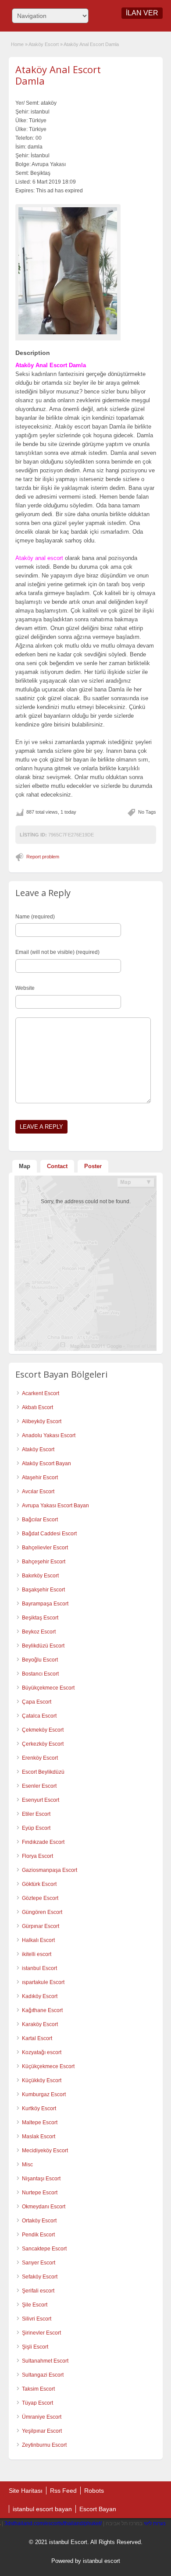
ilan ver (142, 13)
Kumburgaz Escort (44, 2094)
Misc (27, 2165)
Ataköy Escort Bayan (46, 1463)
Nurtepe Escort (40, 2193)
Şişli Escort (35, 2347)
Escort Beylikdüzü (43, 1772)
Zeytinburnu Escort (44, 2445)
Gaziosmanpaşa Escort (50, 1870)
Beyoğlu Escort (40, 1660)
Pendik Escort (38, 2235)
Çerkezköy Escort (43, 1744)
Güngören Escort (42, 1912)
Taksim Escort (38, 2389)
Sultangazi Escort (43, 2375)
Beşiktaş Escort (40, 1618)
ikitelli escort (37, 1954)
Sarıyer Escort (39, 2263)
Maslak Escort (39, 2137)
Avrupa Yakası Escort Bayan (55, 1506)
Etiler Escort (36, 1814)
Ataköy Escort (44, 44)
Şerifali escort (38, 2291)
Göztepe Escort (40, 1898)
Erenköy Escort (40, 1758)
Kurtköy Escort (39, 2108)
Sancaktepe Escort (44, 2249)
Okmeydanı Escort (44, 2207)
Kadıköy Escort (40, 1996)
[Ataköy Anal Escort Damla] (68, 271)
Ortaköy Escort (39, 2221)
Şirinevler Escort (41, 2333)
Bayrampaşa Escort (45, 1604)
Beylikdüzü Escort (43, 1646)
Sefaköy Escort (40, 2277)
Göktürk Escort (39, 1884)
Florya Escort (37, 1856)
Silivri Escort (37, 2319)
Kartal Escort (37, 2038)
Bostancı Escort (40, 1674)
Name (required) (35, 917)
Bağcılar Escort (40, 1520)
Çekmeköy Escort (43, 1730)
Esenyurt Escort (41, 1800)
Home (17, 44)
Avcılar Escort (38, 1492)
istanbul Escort (39, 1968)
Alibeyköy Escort (42, 1421)
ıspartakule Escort (43, 1982)
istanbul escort (102, 2561)
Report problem (43, 857)
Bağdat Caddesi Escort (49, 1534)
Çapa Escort (37, 1702)
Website (25, 988)
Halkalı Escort (38, 1940)
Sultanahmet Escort (45, 2361)
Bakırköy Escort (40, 1576)
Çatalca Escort (39, 1716)
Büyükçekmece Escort (48, 1688)
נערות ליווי (155, 2523)
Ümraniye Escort (42, 2417)
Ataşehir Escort (40, 1478)
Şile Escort (35, 2305)
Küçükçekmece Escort (48, 2066)
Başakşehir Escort (43, 1590)
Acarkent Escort (41, 1393)
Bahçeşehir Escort (44, 1562)
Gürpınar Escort (41, 1926)
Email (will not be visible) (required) (57, 952)
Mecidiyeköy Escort (45, 2151)
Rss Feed (63, 2491)
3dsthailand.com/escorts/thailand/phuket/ (53, 2523)
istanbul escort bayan (42, 2509)
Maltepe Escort (40, 2122)
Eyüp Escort (36, 1828)
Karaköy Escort (40, 2024)
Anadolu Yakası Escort (49, 1435)
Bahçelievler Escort (45, 1548)
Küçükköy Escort (42, 2080)
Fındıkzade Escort (43, 1842)
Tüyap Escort (37, 2403)
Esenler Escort (39, 1786)
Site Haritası (26, 2491)
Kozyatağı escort (42, 2052)
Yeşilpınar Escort (42, 2431)
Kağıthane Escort (42, 2010)
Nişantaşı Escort (41, 2179)
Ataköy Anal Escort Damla (58, 75)
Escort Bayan (98, 2509)
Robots (94, 2491)
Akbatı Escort (37, 1407)
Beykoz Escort (39, 1632)
